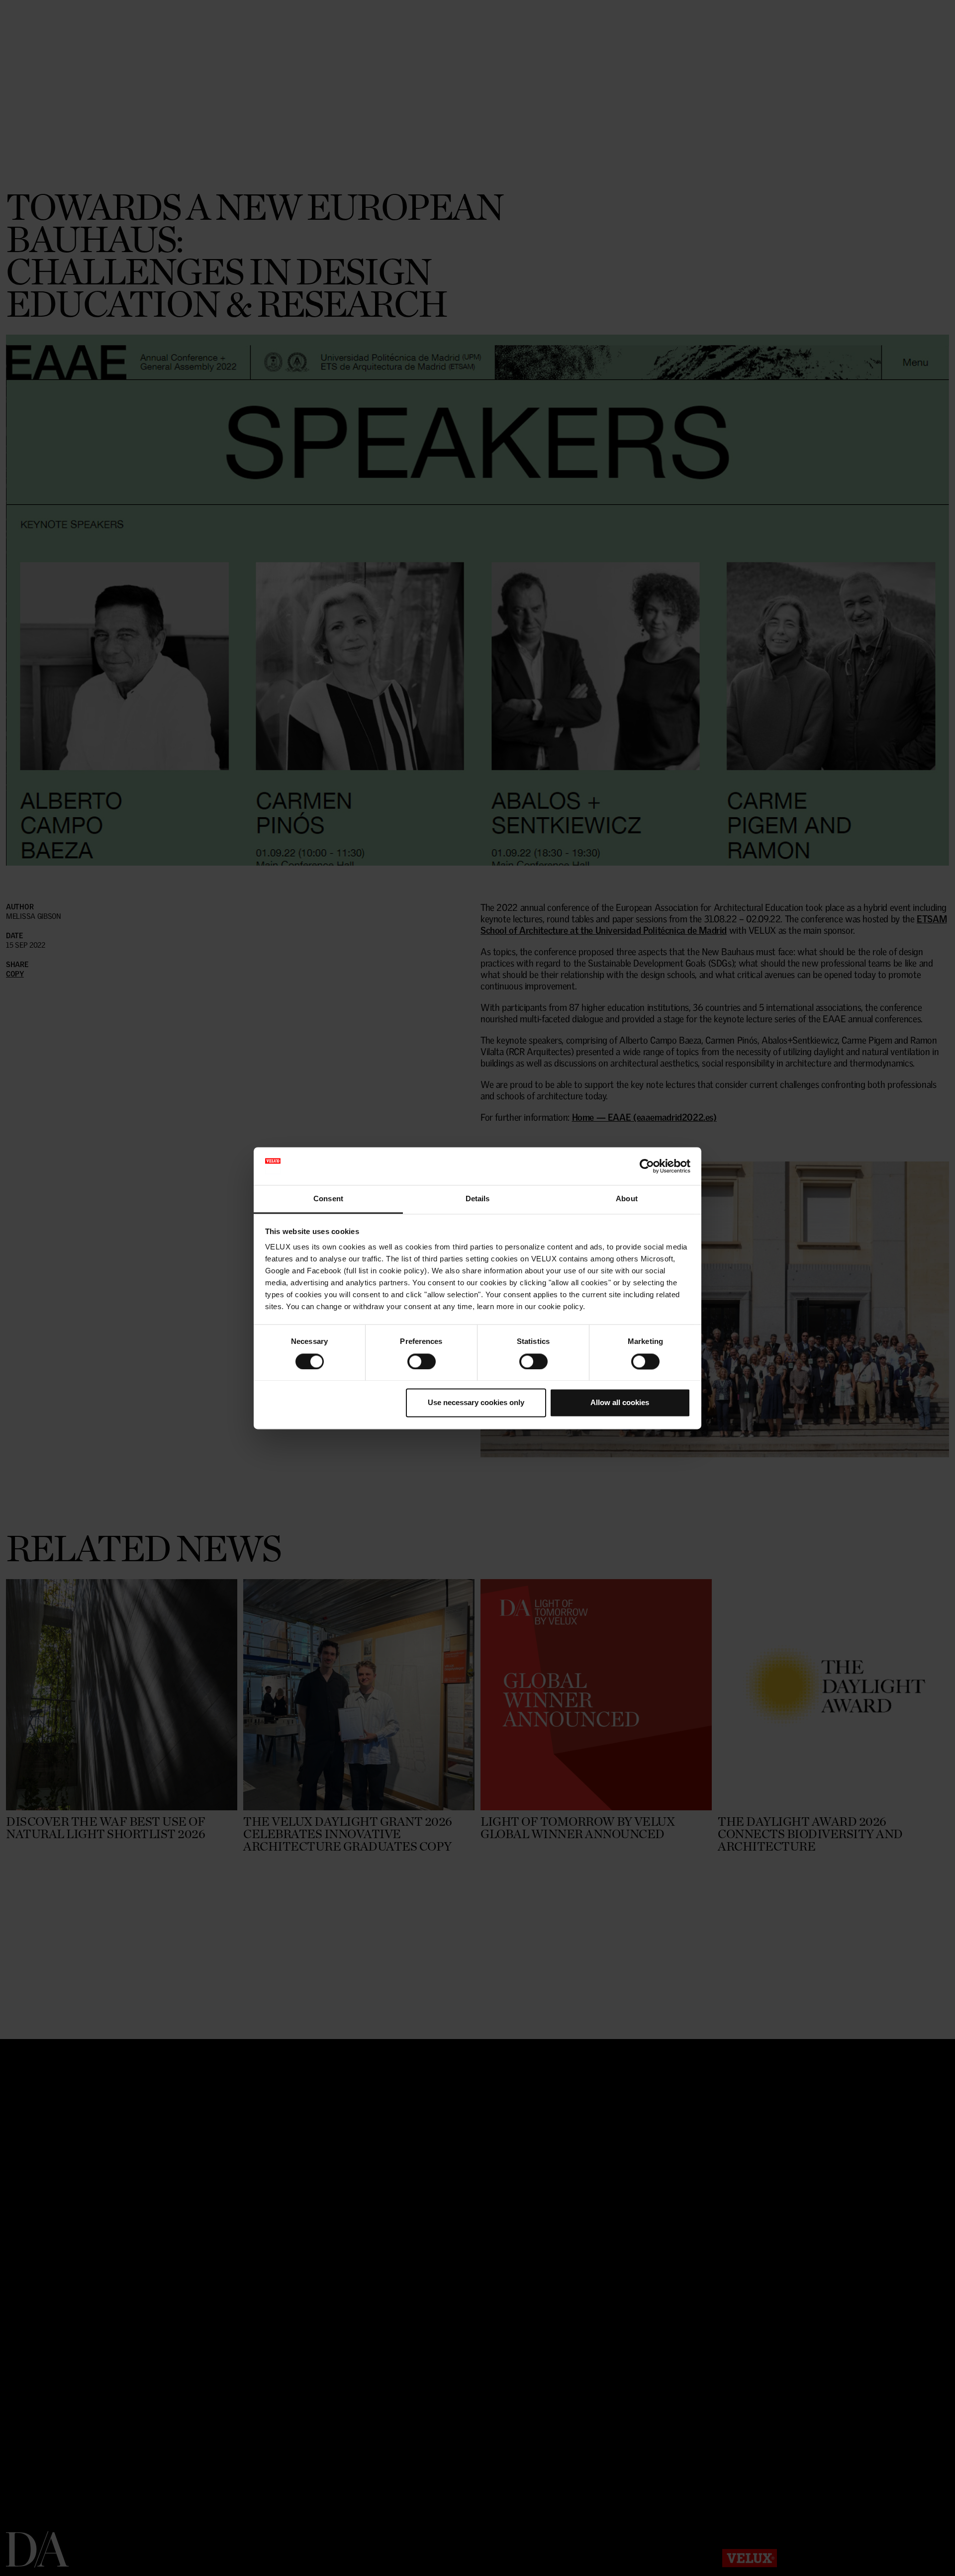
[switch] (422, 1361)
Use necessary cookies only (476, 1403)
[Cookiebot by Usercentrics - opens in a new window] (647, 1166)
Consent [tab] (328, 1199)
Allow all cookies (620, 1403)
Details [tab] (478, 1199)
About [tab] (627, 1199)
